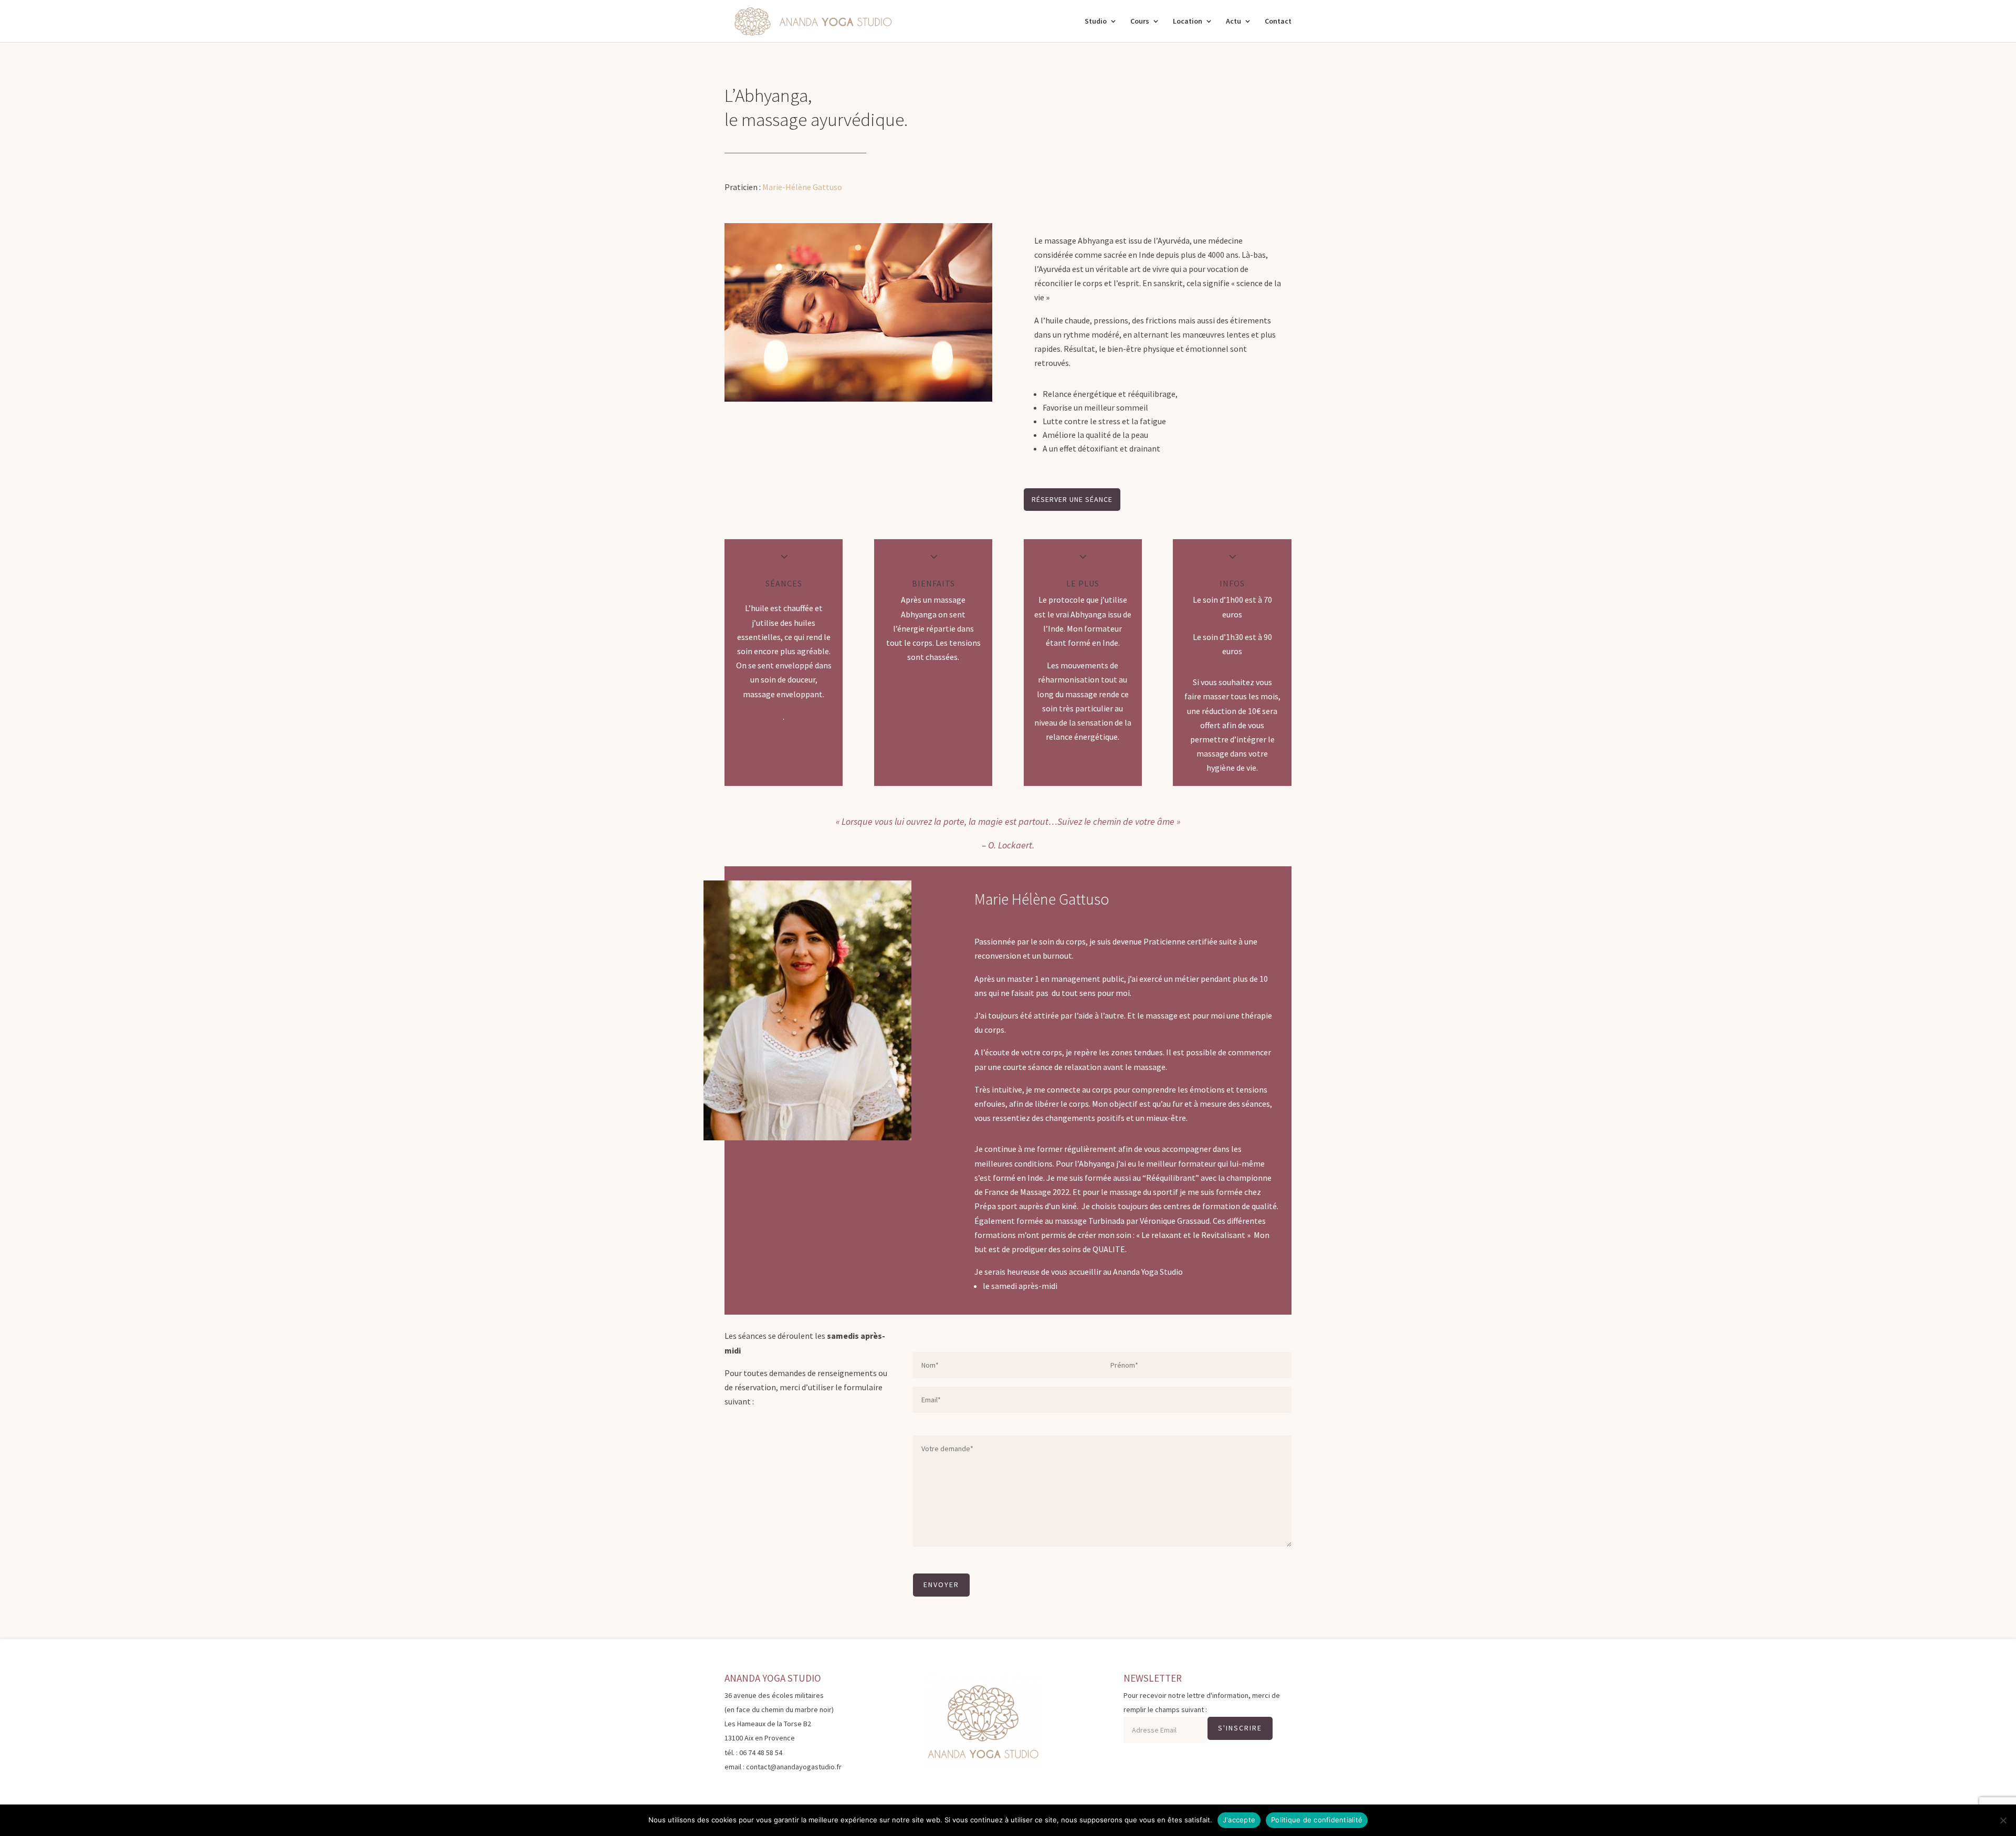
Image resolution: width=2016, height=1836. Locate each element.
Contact (1278, 22)
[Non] (2003, 1820)
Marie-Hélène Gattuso (802, 187)
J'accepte (1239, 1820)
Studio (1096, 22)
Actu (1233, 22)
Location (1188, 22)
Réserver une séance (1072, 499)
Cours (1140, 22)
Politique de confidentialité (1317, 1820)
